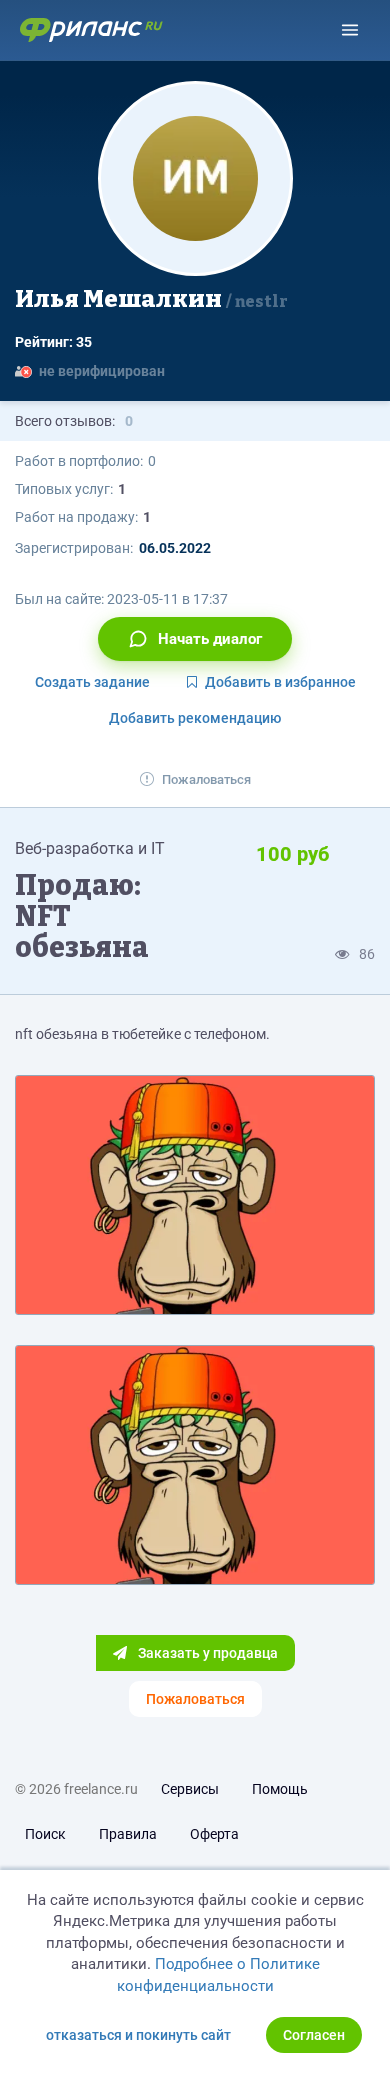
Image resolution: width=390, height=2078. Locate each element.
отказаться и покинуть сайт (138, 2035)
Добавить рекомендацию (195, 718)
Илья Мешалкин (151, 299)
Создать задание (92, 682)
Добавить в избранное (280, 682)
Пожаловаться (206, 779)
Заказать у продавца (206, 1653)
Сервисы (190, 1789)
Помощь (280, 1789)
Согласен (314, 2035)
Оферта (214, 1834)
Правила (128, 1834)
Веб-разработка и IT (90, 848)
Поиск (45, 1834)
